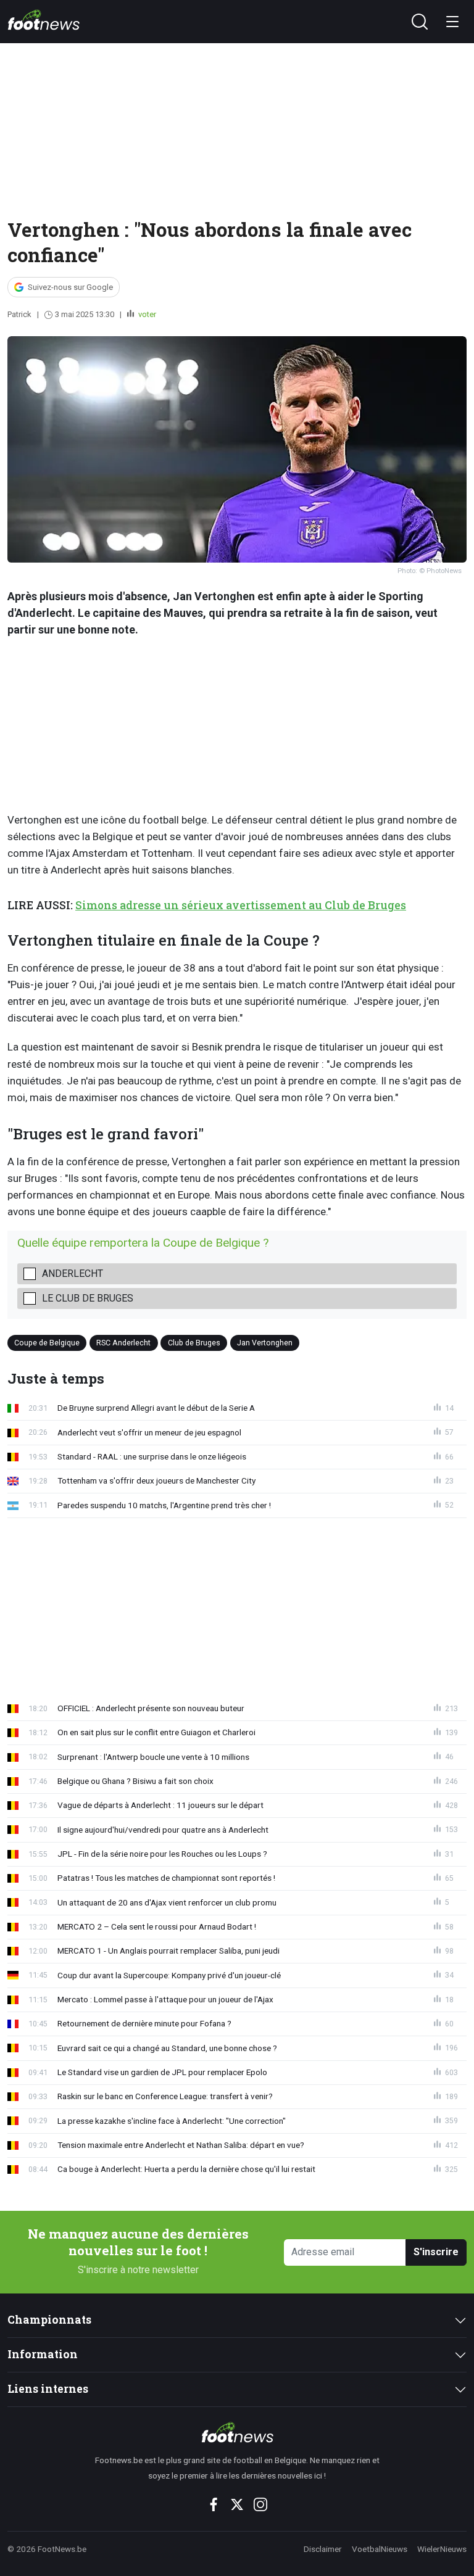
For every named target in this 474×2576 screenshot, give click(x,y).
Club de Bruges (194, 1343)
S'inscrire (436, 2252)
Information (43, 2354)
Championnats (49, 2320)
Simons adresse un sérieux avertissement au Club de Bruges (241, 905)
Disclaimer (323, 2549)
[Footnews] (237, 2432)
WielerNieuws (442, 2549)
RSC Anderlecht (123, 1343)
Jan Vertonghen (265, 1343)
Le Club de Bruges (88, 1298)
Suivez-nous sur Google (70, 287)
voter (146, 314)
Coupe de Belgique (47, 1343)
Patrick (19, 314)
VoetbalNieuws (380, 2549)
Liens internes (48, 2389)
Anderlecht (73, 1274)
